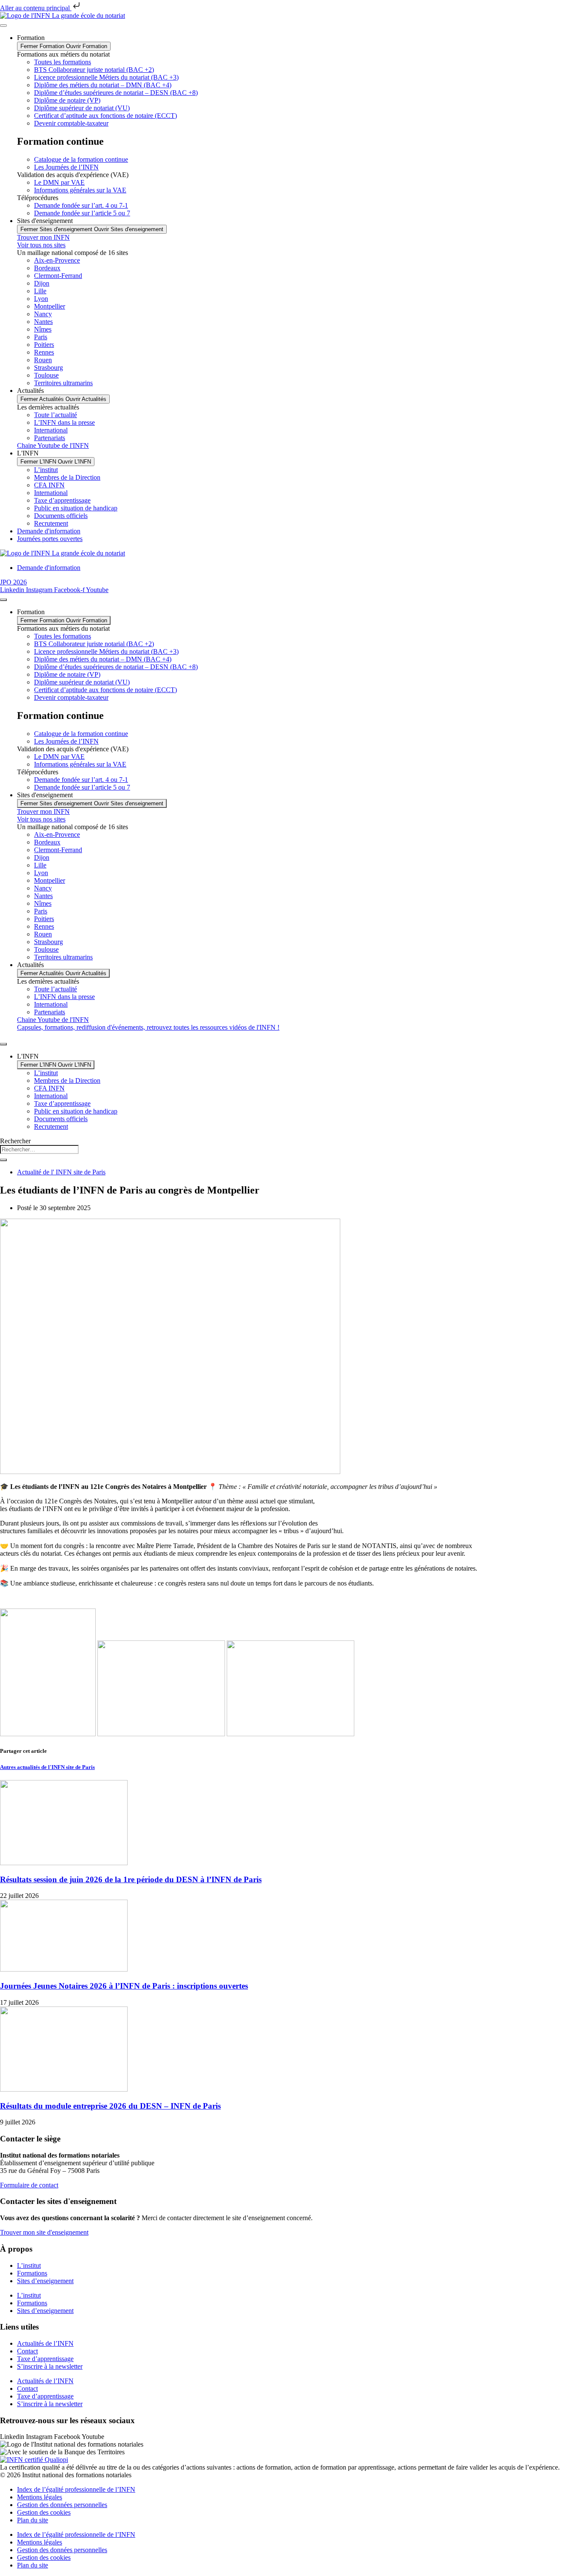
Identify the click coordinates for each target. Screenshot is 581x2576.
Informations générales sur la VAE (80, 190)
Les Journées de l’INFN (66, 167)
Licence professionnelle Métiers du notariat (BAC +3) (106, 77)
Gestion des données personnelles (62, 2505)
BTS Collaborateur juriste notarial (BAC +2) (94, 70)
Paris (41, 337)
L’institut (46, 470)
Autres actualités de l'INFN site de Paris (47, 1767)
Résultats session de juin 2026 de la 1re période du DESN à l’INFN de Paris (131, 1879)
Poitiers (44, 345)
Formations (32, 2273)
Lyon (41, 299)
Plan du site (33, 2520)
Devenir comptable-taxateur (71, 123)
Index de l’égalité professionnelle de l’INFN (76, 2489)
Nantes (43, 322)
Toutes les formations (63, 62)
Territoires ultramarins (63, 383)
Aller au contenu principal (36, 8)
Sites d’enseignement (45, 2281)
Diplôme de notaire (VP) (67, 100)
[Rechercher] (3, 1160)
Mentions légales (40, 2497)
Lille (40, 291)
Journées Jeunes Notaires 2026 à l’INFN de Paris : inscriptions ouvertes (124, 1986)
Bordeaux (47, 268)
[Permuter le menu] (3, 26)
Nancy (43, 314)
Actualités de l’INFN (45, 2343)
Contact (27, 2351)
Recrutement (51, 523)
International (51, 430)
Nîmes (43, 329)
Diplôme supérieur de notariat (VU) (82, 108)
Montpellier (50, 306)
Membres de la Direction (67, 477)
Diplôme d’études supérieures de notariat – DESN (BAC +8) (116, 93)
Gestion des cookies (44, 2512)
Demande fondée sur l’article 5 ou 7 (82, 213)
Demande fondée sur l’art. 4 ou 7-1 (81, 205)
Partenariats (50, 438)
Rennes (44, 352)
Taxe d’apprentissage (62, 500)
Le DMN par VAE (59, 182)
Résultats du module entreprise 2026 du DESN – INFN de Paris (110, 2106)
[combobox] (39, 1149)
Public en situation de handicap (76, 508)
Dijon (42, 283)
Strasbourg (48, 368)
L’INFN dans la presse (64, 422)
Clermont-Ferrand (58, 276)
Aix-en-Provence (57, 260)
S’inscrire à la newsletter (50, 2366)
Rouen (43, 360)
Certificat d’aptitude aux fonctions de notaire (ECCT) (105, 116)
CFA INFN (49, 485)
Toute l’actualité (56, 415)
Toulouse (46, 375)
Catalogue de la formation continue (81, 159)
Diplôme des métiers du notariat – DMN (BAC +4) (103, 85)
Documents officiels (61, 516)
